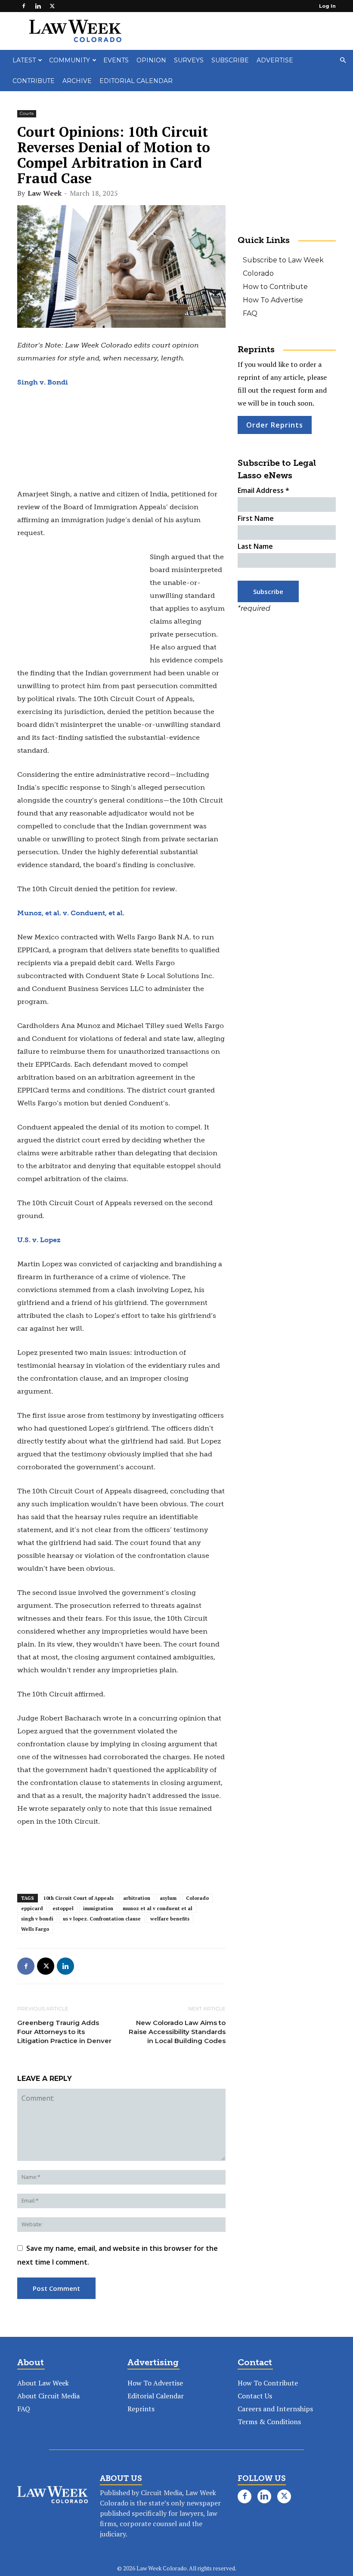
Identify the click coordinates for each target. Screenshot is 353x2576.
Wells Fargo (35, 1929)
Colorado (197, 1898)
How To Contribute (268, 2383)
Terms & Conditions (269, 2422)
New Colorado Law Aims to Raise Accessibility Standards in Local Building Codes (177, 2032)
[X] (52, 6)
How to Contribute (275, 287)
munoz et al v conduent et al (158, 1908)
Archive (77, 81)
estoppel (63, 1908)
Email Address (263, 490)
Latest (24, 60)
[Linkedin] (38, 6)
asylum (168, 1898)
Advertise (275, 60)
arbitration (137, 1898)
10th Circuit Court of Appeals (79, 1898)
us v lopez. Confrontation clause (102, 1919)
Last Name (255, 546)
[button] (343, 60)
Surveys (189, 60)
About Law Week (43, 2383)
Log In (327, 6)
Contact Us (255, 2396)
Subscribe (230, 60)
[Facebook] (24, 6)
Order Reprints (275, 425)
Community (70, 60)
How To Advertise (273, 300)
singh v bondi (37, 1919)
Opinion (151, 60)
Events (116, 60)
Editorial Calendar (136, 81)
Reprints (141, 2409)
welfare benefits (170, 1919)
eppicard (32, 1908)
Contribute (34, 81)
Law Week (45, 193)
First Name (256, 518)
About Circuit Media (48, 2396)
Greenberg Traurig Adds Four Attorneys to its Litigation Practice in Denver (64, 2032)
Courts (27, 113)
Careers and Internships (275, 2409)
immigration (98, 1908)
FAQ (250, 313)
